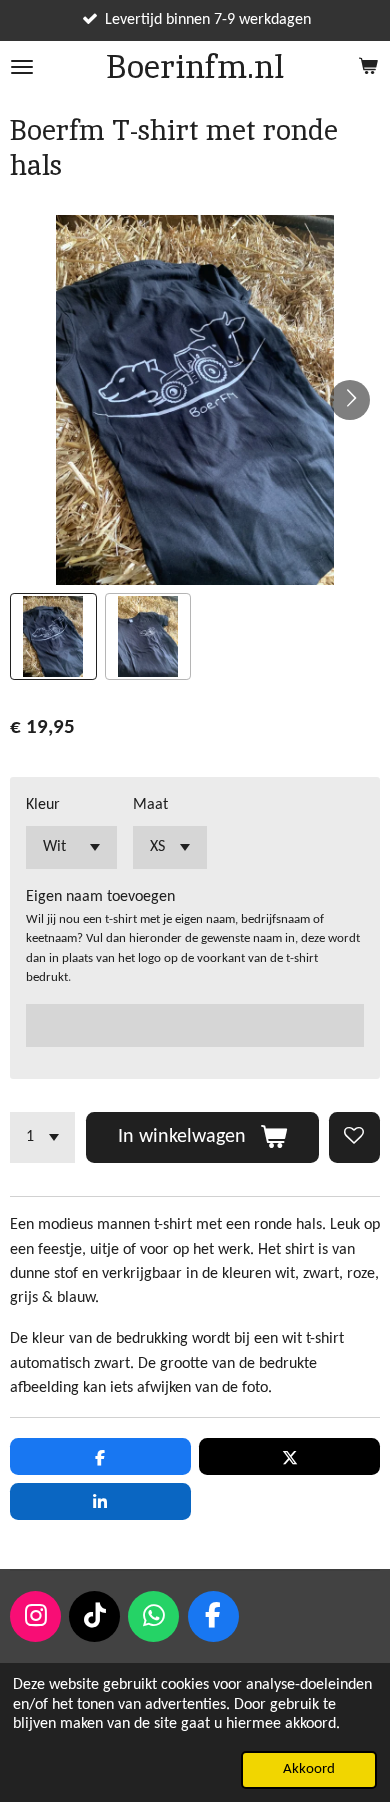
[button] (53, 636)
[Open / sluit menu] (22, 67)
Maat (150, 805)
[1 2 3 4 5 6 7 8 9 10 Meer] (42, 1137)
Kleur (43, 805)
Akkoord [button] (309, 1769)
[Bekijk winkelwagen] (368, 67)
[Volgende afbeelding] (350, 400)
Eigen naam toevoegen (100, 897)
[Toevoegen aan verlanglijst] (354, 1137)
